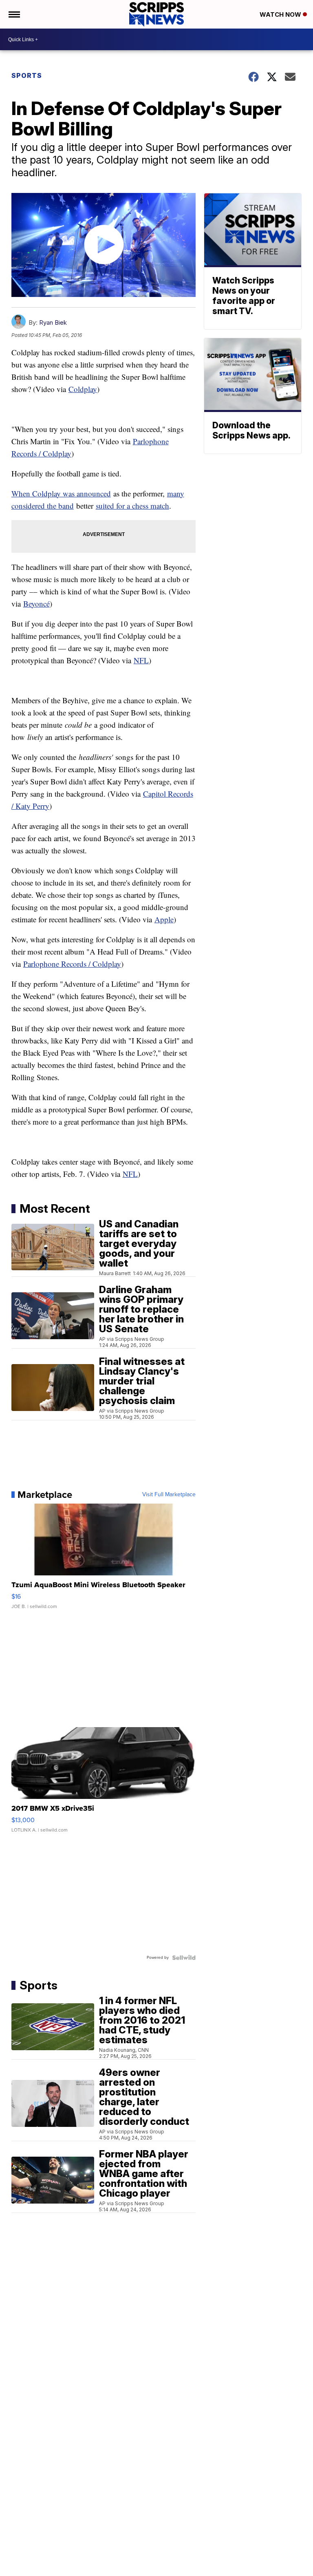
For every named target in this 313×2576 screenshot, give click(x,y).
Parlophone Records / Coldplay (72, 964)
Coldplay (83, 389)
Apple (164, 919)
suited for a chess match (132, 506)
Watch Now (281, 14)
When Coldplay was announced (61, 493)
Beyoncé (36, 604)
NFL (141, 660)
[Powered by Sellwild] (184, 1958)
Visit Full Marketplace (169, 1495)
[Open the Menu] (14, 14)
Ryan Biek (53, 322)
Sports (27, 75)
